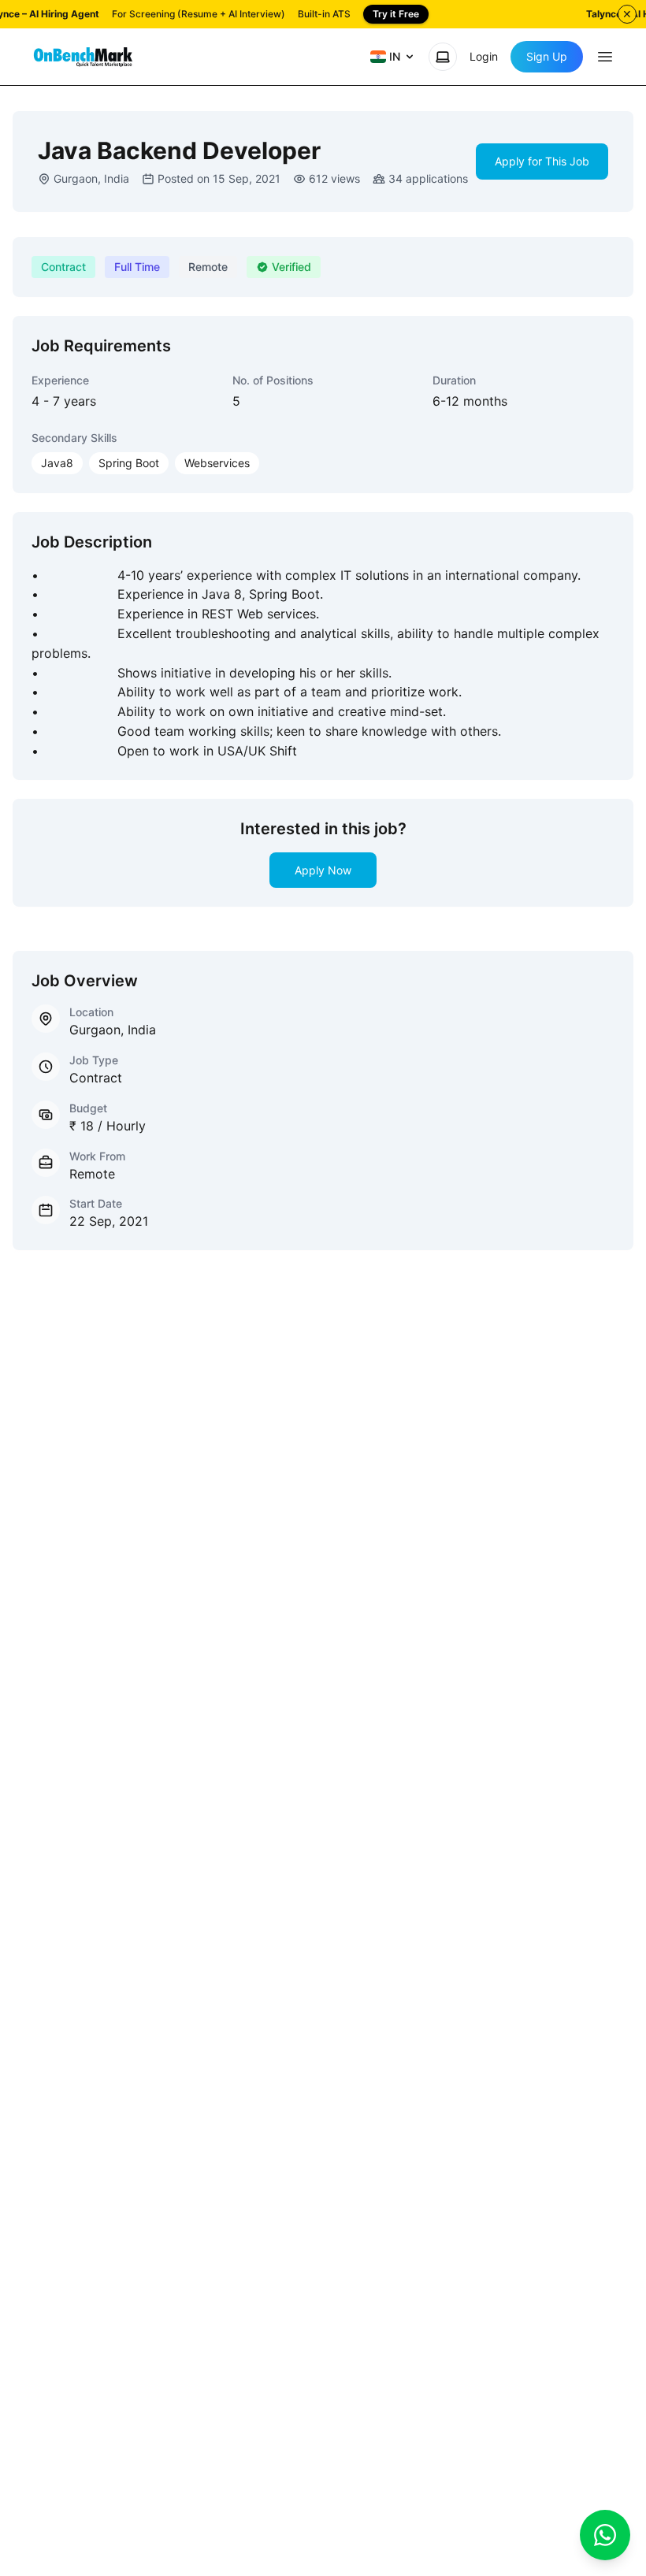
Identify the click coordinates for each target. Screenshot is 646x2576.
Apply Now (323, 870)
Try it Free (396, 14)
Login (484, 56)
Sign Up (547, 56)
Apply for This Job (542, 161)
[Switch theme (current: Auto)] (443, 57)
